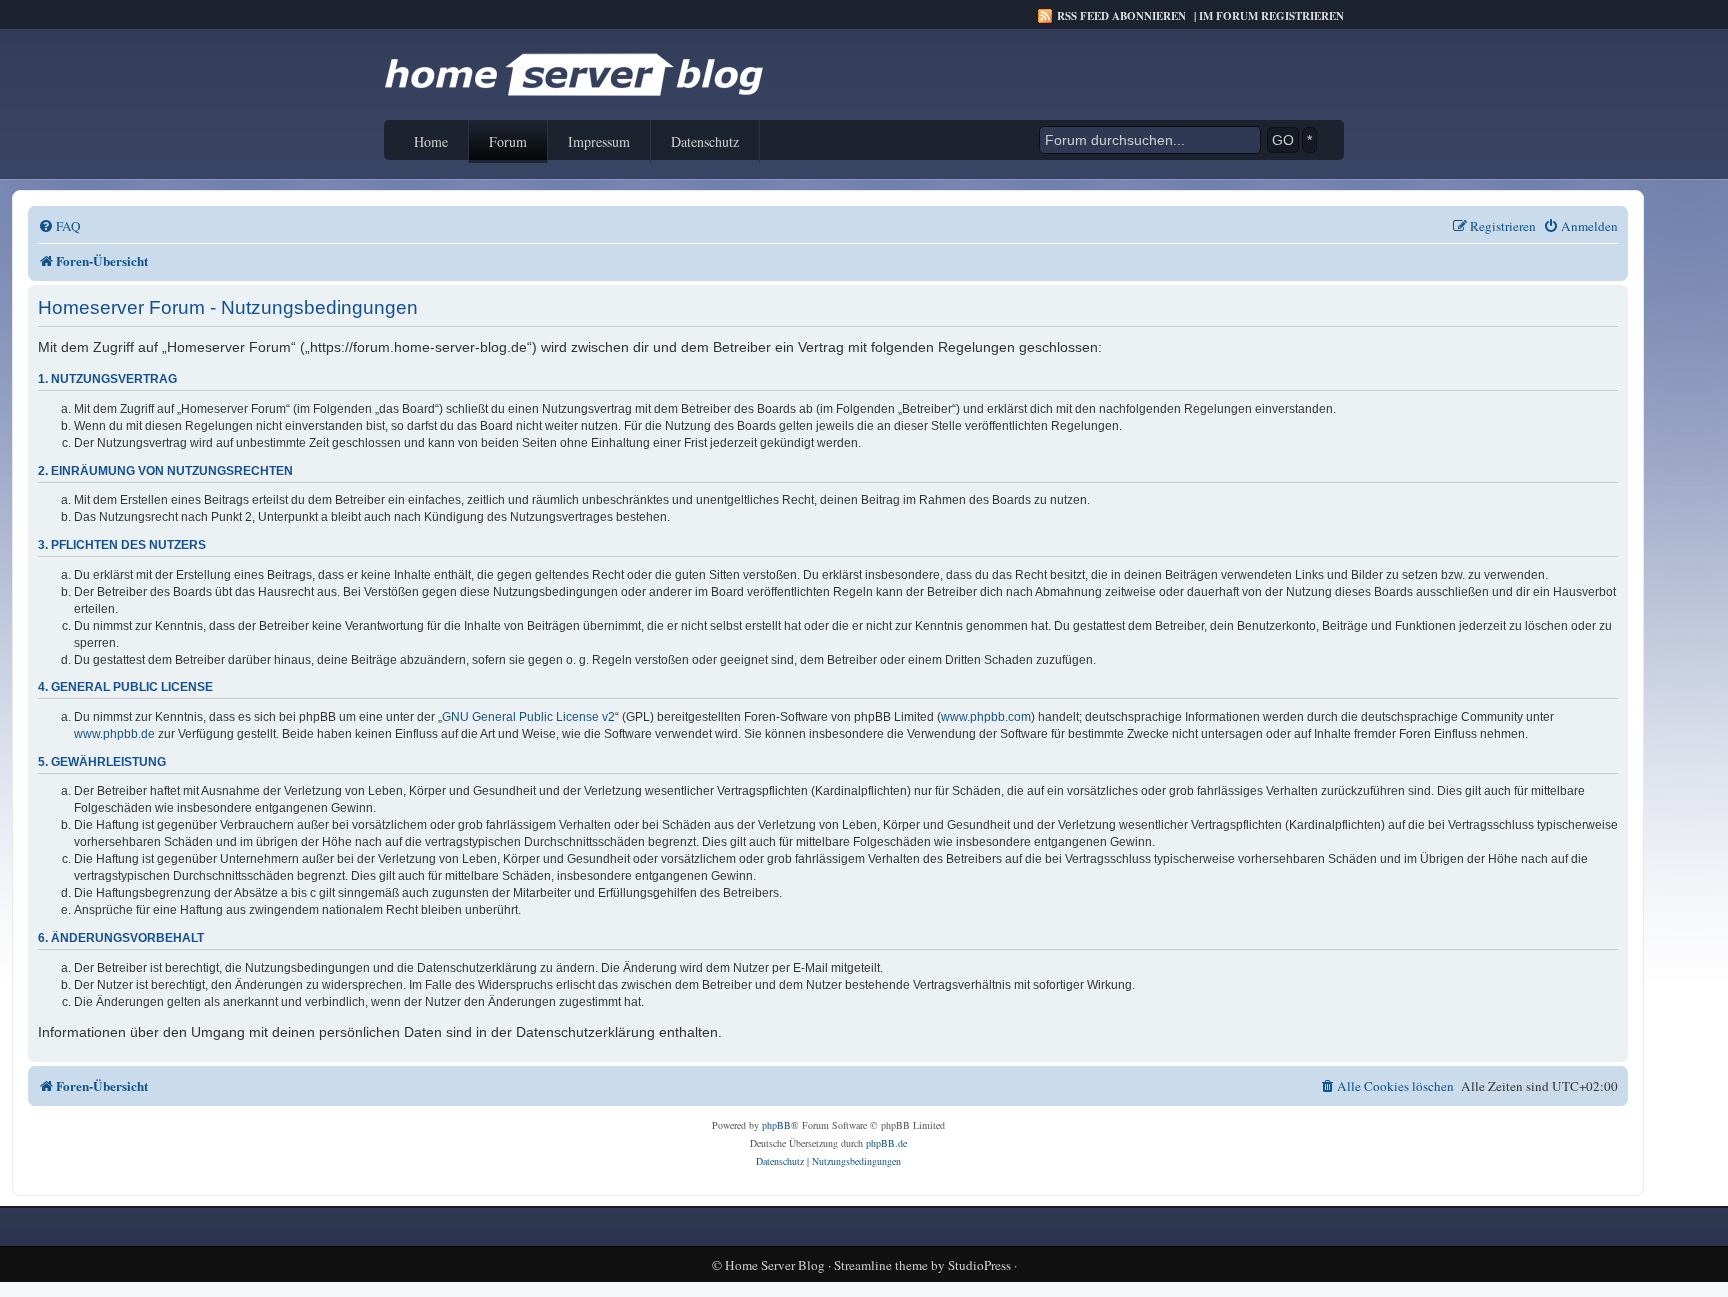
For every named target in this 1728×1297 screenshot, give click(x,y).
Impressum (599, 141)
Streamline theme (881, 1265)
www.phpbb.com (986, 717)
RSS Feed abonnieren (1121, 16)
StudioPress (979, 1265)
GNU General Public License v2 (528, 717)
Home (431, 141)
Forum (508, 141)
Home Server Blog (775, 1265)
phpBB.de (886, 1143)
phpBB (776, 1125)
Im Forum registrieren (1271, 16)
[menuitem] (59, 226)
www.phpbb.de (114, 734)
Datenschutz (705, 141)
